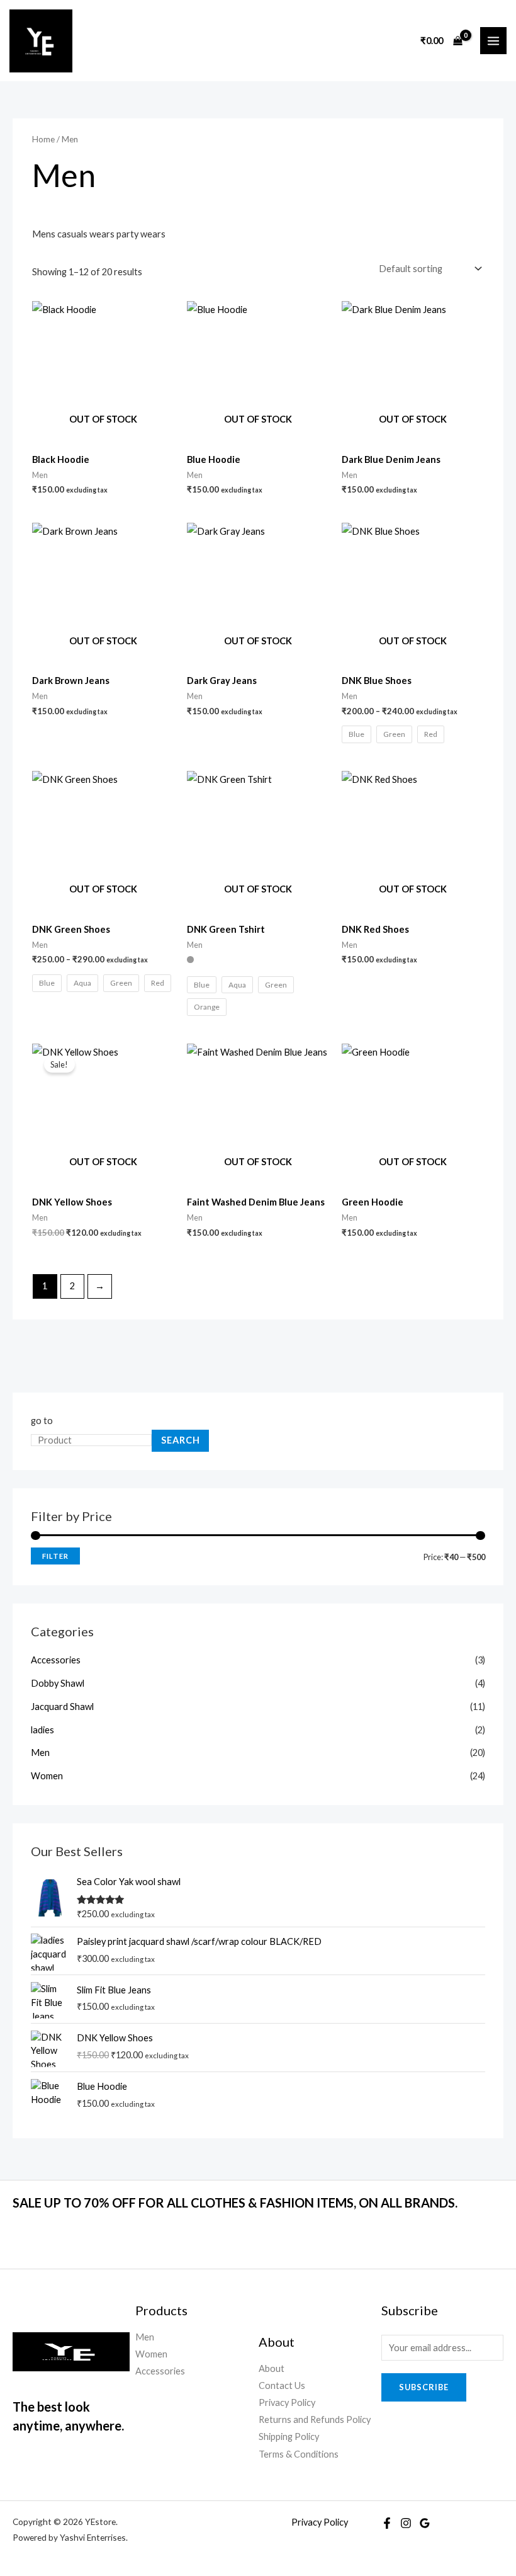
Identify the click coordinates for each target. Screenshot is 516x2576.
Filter (55, 1556)
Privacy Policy (287, 2402)
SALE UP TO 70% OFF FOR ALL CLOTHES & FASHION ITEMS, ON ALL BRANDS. (235, 2203)
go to (42, 1421)
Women (47, 1776)
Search (181, 1440)
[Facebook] (387, 2523)
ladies (42, 1730)
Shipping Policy (289, 2436)
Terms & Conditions (299, 2454)
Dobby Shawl (58, 1683)
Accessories (56, 1660)
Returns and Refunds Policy (315, 2419)
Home (43, 139)
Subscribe (424, 2387)
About (272, 2368)
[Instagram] (406, 2523)
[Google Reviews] (425, 2523)
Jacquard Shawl (62, 1707)
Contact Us (282, 2385)
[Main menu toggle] (493, 40)
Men (40, 1752)
